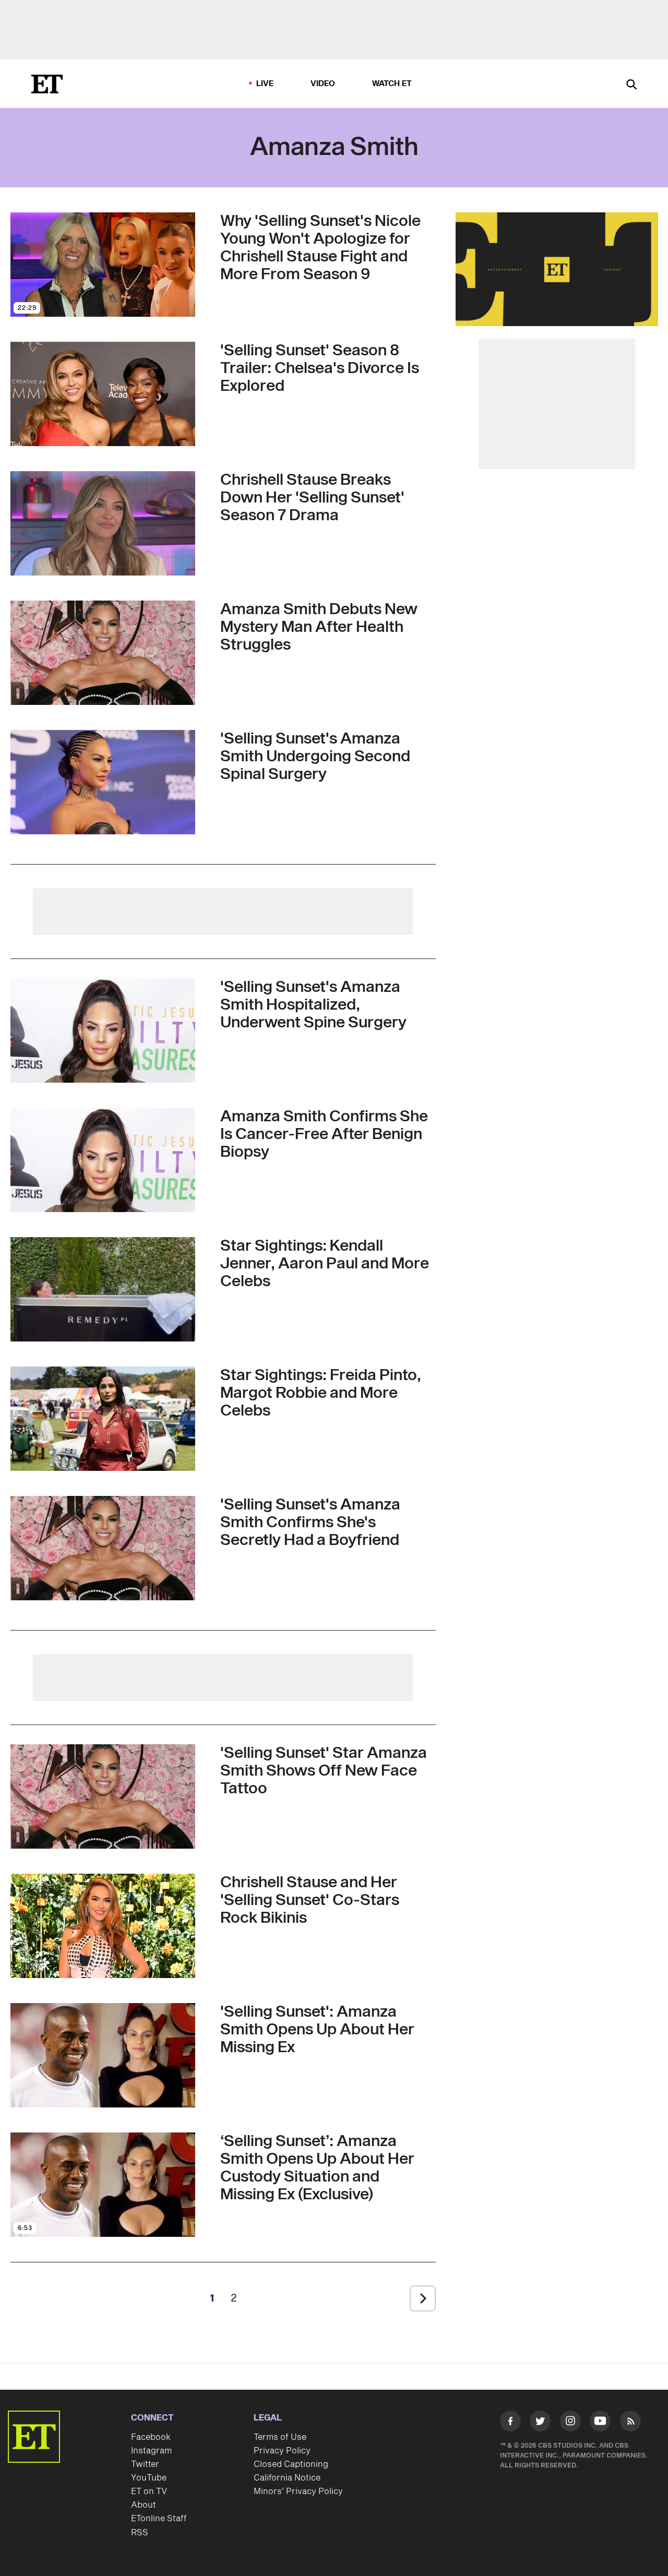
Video (323, 84)
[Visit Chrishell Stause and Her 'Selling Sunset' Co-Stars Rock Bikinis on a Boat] (103, 1926)
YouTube (149, 2478)
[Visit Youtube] (600, 2421)
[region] (557, 269)
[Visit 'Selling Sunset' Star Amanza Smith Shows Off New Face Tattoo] (103, 1796)
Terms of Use (280, 2437)
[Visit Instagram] (570, 2423)
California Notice (287, 2478)
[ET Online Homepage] (47, 84)
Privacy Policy (282, 2451)
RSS (140, 2533)
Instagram (151, 2451)
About (144, 2505)
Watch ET (392, 84)
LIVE (265, 84)
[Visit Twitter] (540, 2423)
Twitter (145, 2464)
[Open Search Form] (631, 85)
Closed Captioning (291, 2464)
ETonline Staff (159, 2519)
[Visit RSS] (630, 2423)
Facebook (151, 2437)
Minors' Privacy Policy (298, 2491)
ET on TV (149, 2491)
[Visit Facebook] (510, 2423)
